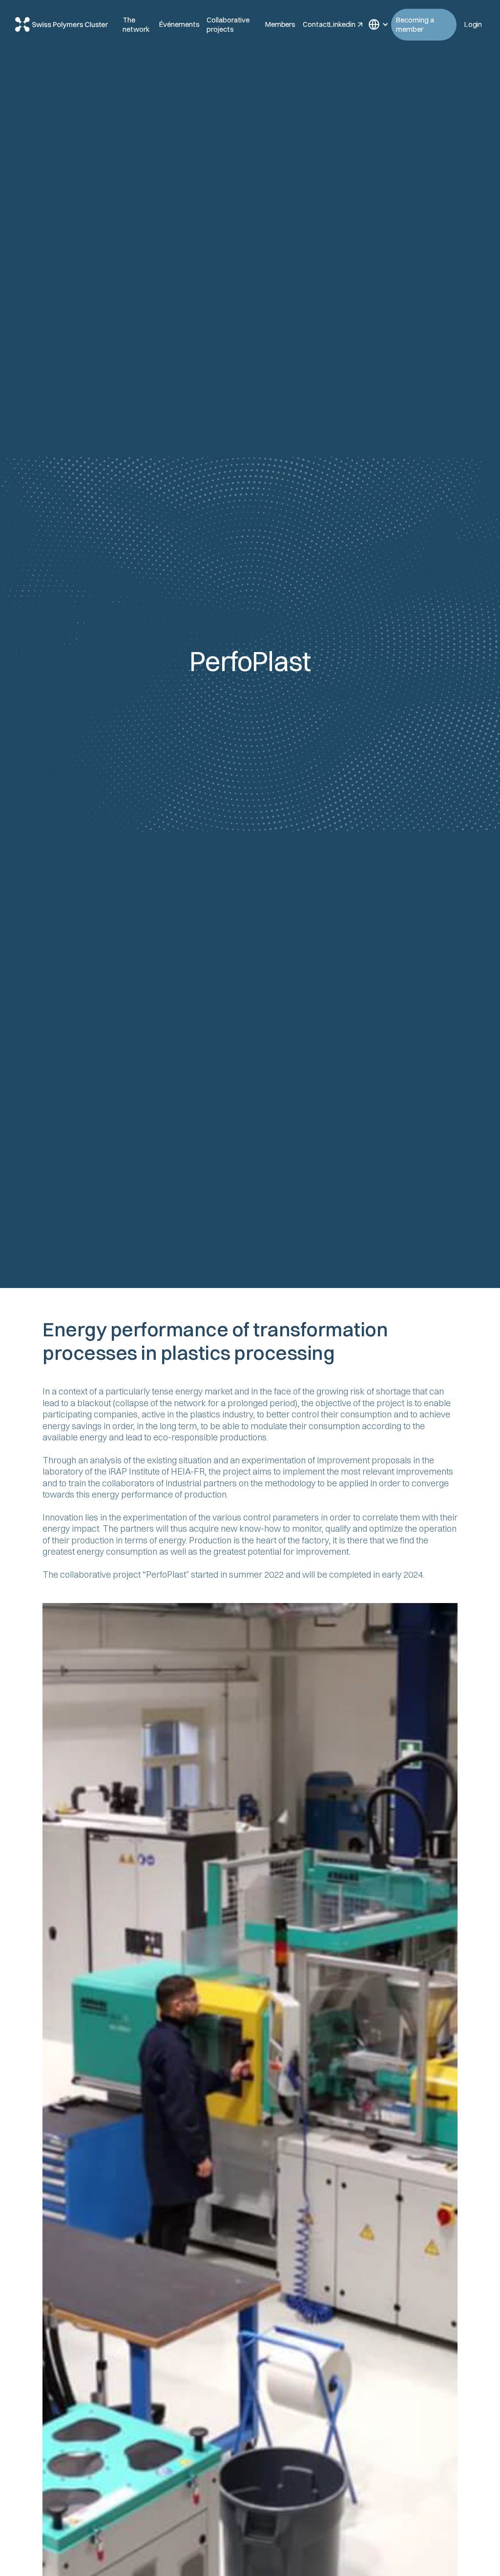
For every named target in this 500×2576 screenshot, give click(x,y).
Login (473, 24)
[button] (375, 24)
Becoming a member (415, 25)
